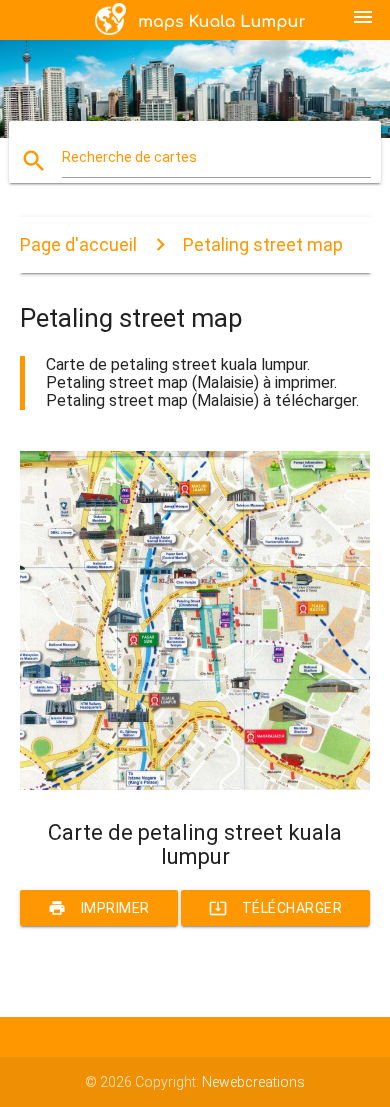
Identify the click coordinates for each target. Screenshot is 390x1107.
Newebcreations (253, 1082)
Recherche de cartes (129, 157)
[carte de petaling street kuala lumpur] (195, 785)
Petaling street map (263, 244)
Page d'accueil (78, 244)
